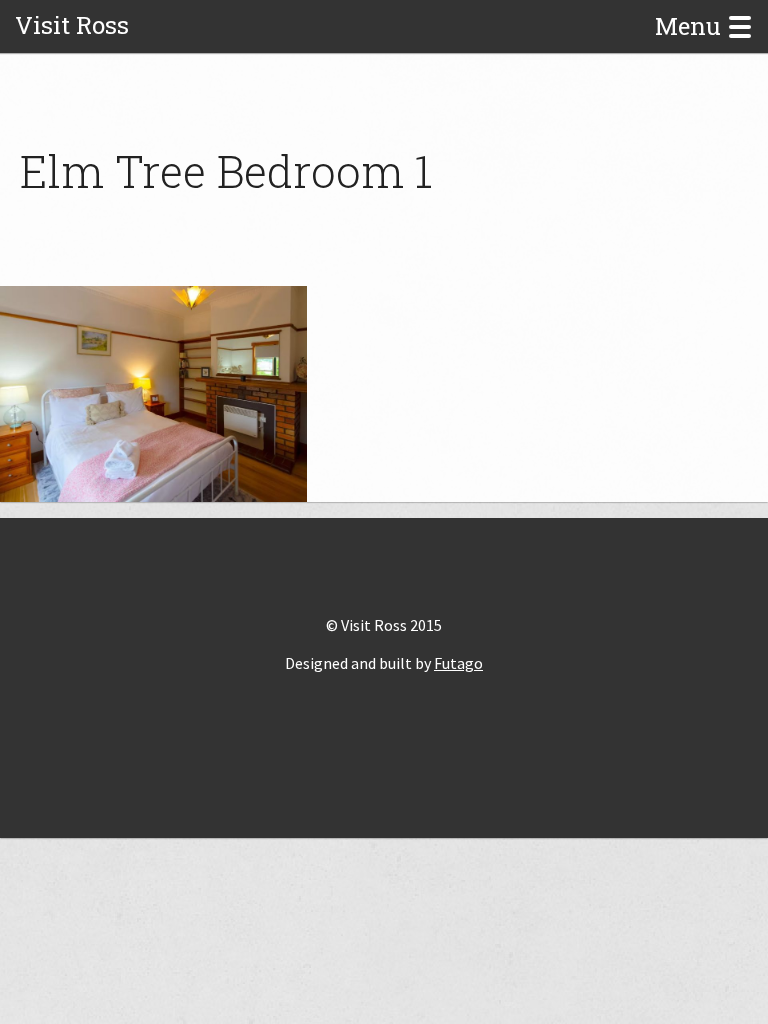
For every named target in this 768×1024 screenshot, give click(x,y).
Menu (691, 27)
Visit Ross (72, 25)
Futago (458, 663)
